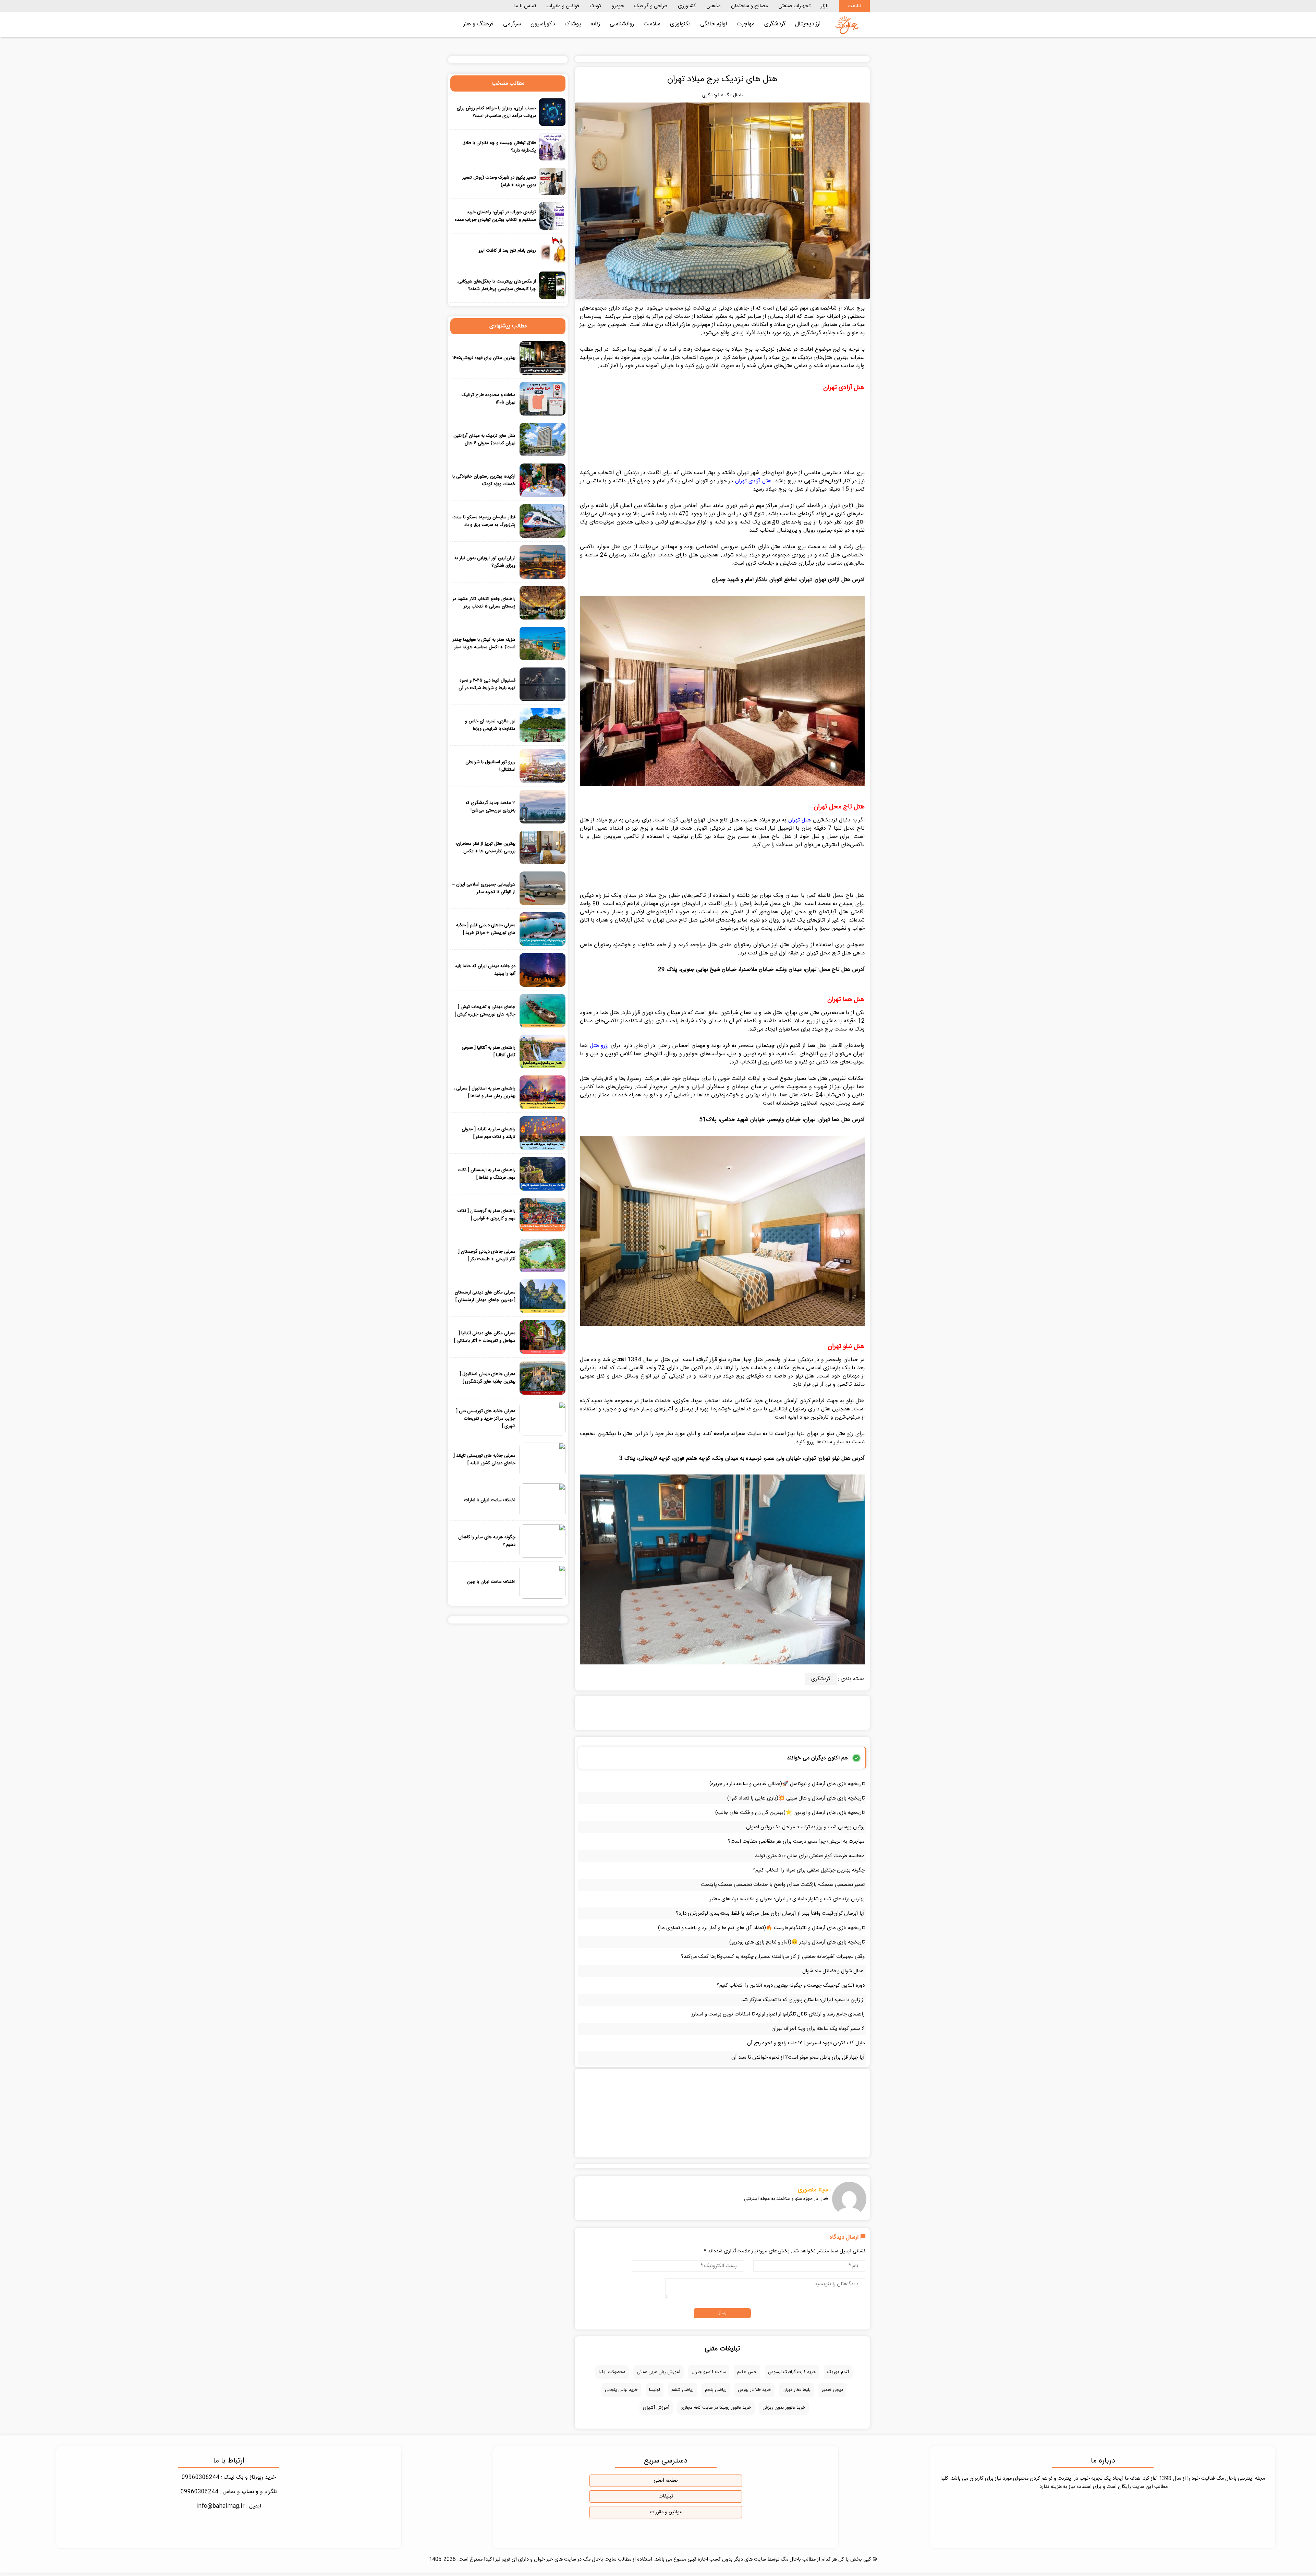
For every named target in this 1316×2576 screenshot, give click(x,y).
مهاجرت (746, 24)
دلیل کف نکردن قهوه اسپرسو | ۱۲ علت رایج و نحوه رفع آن (806, 2043)
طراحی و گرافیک (651, 6)
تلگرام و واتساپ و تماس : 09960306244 (229, 2492)
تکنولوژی (680, 24)
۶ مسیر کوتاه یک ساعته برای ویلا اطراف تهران (818, 2029)
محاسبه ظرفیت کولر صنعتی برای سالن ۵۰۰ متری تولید (810, 1856)
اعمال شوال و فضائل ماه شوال (833, 1971)
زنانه (595, 24)
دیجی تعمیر (832, 2390)
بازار (825, 6)
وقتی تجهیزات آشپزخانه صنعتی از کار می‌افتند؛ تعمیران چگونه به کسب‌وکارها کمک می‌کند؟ (773, 1957)
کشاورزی (687, 6)
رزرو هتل (599, 1046)
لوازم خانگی (714, 24)
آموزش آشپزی (656, 2408)
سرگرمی (512, 24)
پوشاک (573, 24)
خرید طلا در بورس (754, 2390)
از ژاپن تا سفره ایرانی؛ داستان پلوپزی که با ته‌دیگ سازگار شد (803, 2000)
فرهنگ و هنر (478, 24)
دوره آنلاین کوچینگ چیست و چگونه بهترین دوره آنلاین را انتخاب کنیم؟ (791, 1985)
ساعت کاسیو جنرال (709, 2372)
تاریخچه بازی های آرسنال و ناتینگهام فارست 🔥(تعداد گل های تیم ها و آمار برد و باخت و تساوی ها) (761, 1928)
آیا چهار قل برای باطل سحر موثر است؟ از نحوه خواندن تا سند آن (798, 2057)
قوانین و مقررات (563, 6)
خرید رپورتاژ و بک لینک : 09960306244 (229, 2477)
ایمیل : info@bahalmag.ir (229, 2506)
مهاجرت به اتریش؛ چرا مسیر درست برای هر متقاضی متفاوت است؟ (796, 1841)
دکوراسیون (543, 24)
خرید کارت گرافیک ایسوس (792, 2372)
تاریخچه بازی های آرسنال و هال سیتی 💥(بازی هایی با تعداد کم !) (796, 1798)
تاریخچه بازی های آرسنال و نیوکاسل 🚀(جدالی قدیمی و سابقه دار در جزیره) (787, 1784)
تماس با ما (525, 6)
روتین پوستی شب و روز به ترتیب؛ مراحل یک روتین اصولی (805, 1827)
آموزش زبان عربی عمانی (659, 2372)
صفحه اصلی (666, 2481)
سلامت (652, 24)
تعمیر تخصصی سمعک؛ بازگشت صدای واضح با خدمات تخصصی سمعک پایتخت (783, 1885)
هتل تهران (800, 820)
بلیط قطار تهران (796, 2390)
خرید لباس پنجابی (621, 2390)
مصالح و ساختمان (750, 6)
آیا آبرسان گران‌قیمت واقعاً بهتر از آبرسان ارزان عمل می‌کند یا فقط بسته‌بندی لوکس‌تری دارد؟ (770, 1913)
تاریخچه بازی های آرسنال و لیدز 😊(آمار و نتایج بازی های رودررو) (797, 1942)
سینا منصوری (813, 2190)
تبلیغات (854, 6)
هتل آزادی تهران (753, 481)
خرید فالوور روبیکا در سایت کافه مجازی (716, 2408)
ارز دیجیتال (808, 24)
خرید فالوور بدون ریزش (784, 2408)
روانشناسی (622, 24)
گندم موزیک (838, 2372)
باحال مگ (734, 95)
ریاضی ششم (683, 2390)
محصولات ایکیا (612, 2372)
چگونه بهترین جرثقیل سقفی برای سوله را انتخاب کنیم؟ (809, 1870)
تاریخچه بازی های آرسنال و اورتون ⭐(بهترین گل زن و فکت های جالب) (790, 1813)
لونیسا (655, 2390)
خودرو (618, 6)
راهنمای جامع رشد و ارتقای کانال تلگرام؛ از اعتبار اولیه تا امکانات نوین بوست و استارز (778, 2014)
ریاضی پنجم (716, 2390)
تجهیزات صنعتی (794, 6)
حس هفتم (747, 2372)
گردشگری (775, 24)
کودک (595, 6)
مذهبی (714, 6)
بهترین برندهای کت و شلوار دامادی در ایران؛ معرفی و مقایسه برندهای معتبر (787, 1899)
